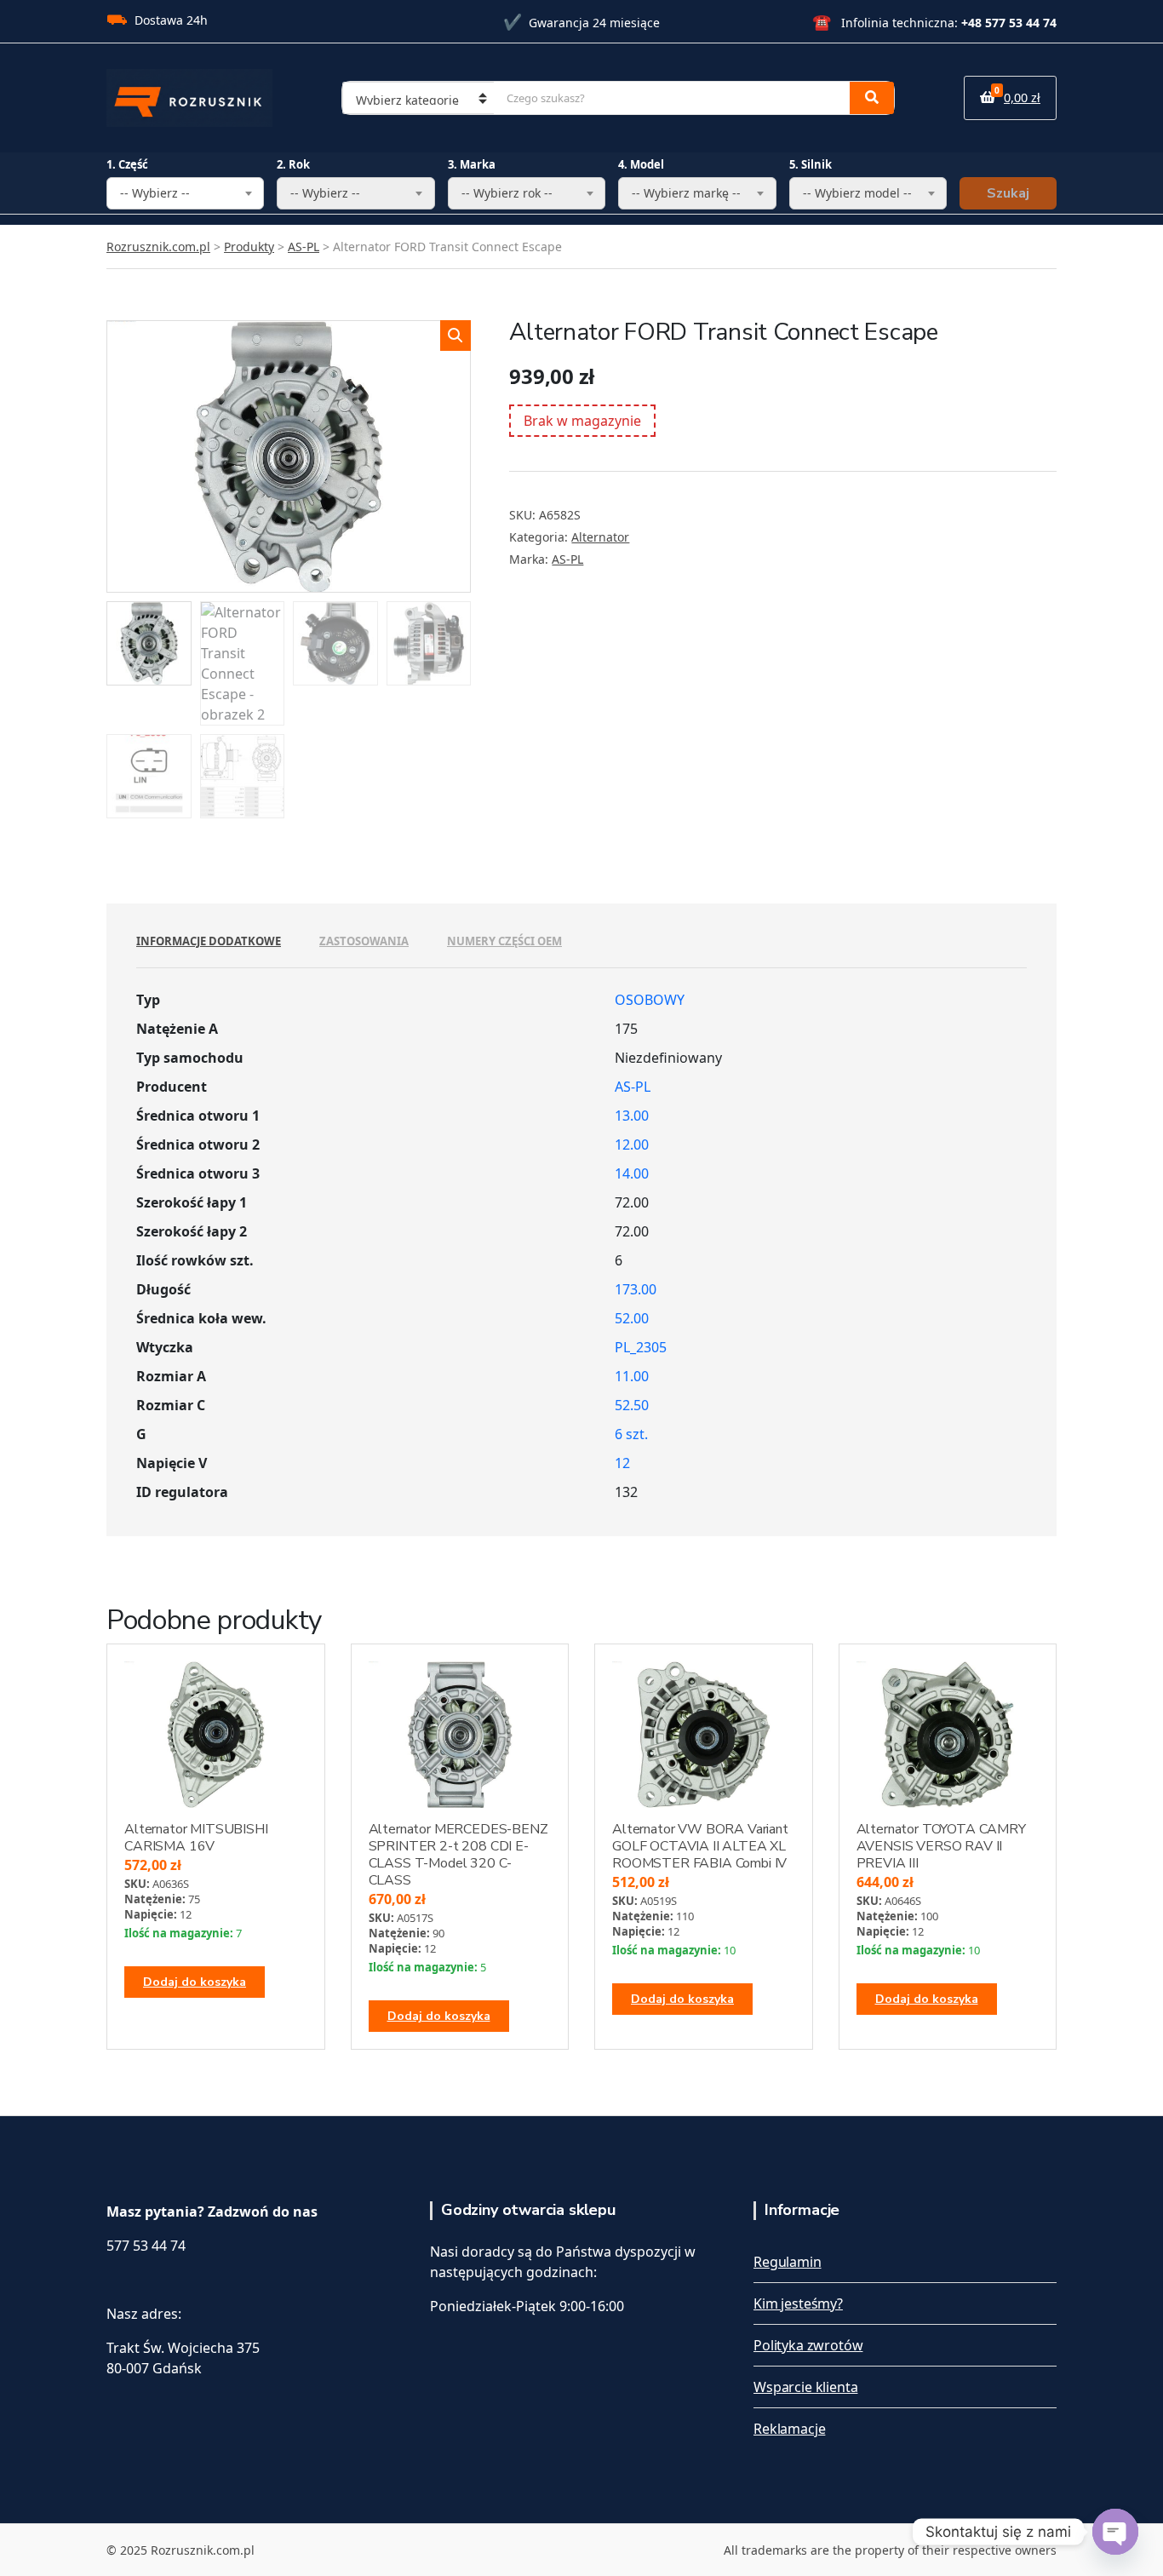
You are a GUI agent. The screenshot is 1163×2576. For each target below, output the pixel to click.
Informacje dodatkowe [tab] (209, 941)
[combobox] (185, 193)
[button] (455, 336)
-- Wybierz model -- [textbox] (857, 193)
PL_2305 (641, 1347)
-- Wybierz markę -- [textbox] (686, 193)
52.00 (632, 1318)
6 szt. (631, 1434)
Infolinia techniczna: (934, 23)
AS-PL (567, 559)
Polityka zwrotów (808, 2345)
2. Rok (293, 164)
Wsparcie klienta (805, 2387)
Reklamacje (789, 2429)
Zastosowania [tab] (364, 941)
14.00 (632, 1173)
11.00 (632, 1376)
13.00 (632, 1116)
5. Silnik (811, 164)
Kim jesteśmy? (798, 2303)
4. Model (641, 164)
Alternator (600, 537)
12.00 (632, 1145)
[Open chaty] (1115, 2532)
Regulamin (788, 2262)
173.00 (636, 1289)
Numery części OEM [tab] (504, 941)
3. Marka (472, 164)
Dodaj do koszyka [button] (195, 1982)
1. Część (127, 164)
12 (622, 1463)
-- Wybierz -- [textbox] (155, 193)
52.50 (632, 1405)
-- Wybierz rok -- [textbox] (507, 193)
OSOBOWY (650, 1000)
